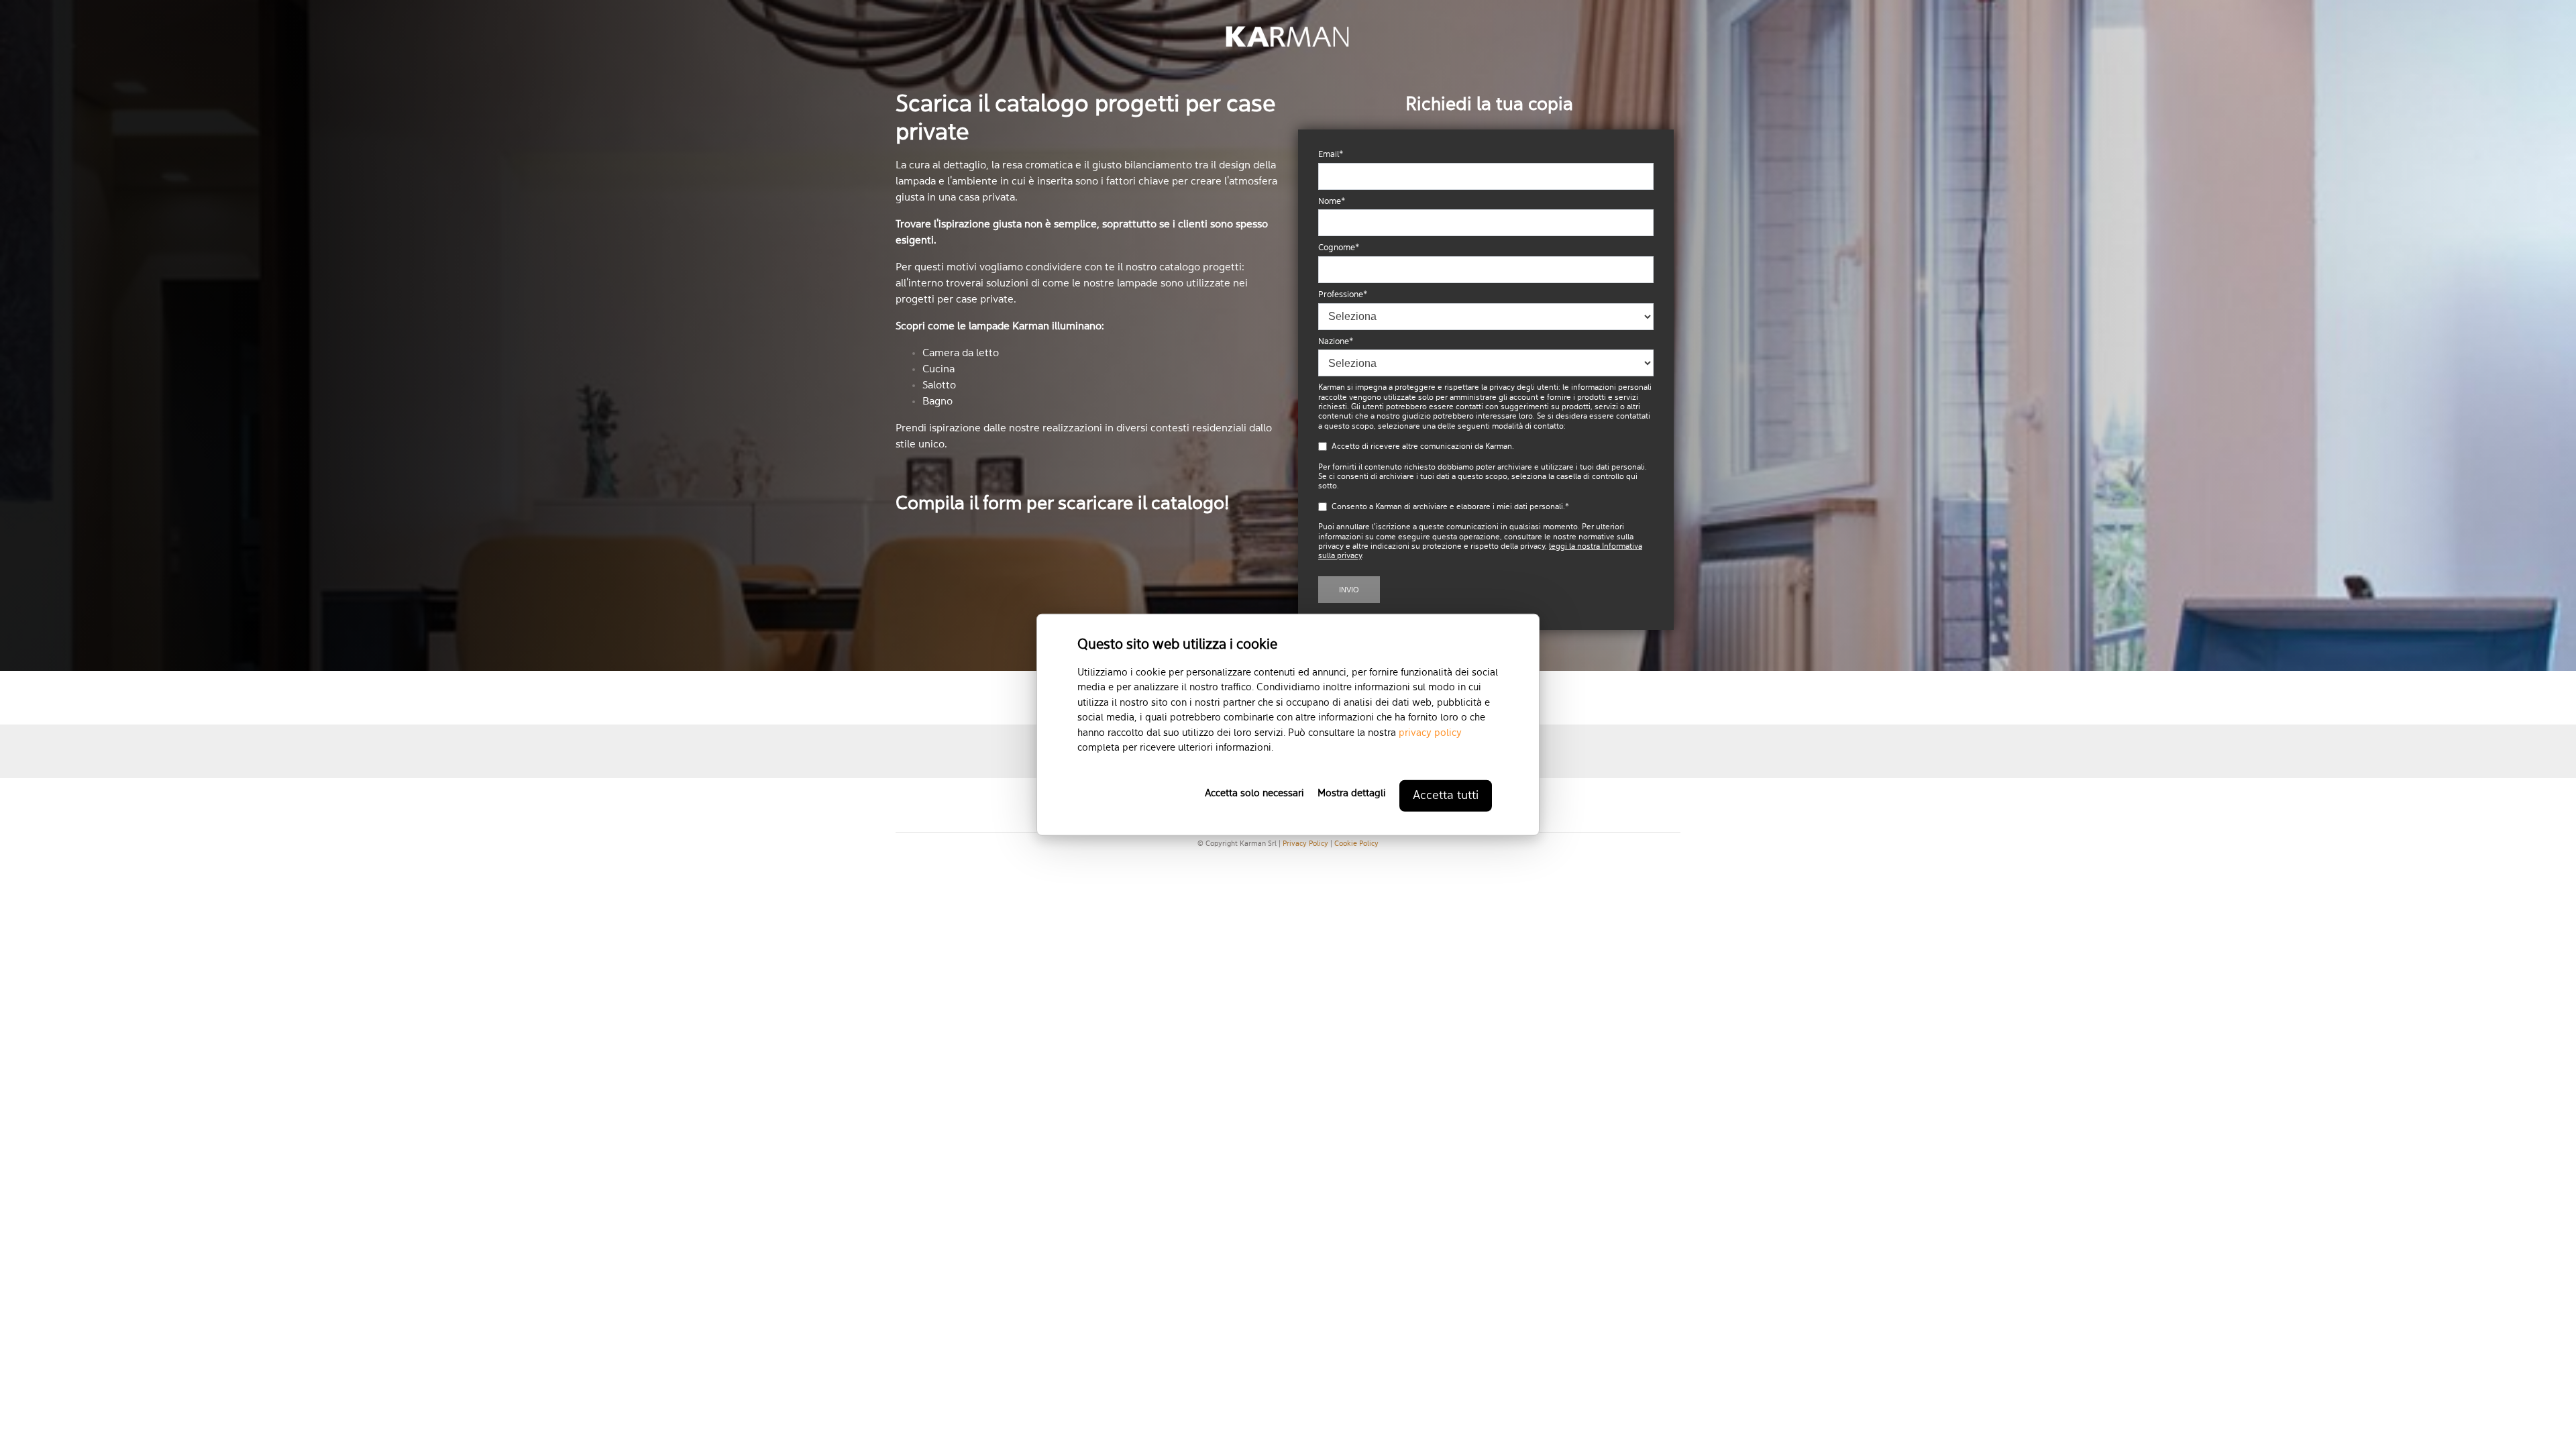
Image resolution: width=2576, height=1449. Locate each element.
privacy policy (1430, 733)
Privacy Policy (1305, 844)
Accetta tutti (1446, 795)
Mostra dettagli (1352, 793)
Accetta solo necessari (1254, 793)
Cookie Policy (1356, 844)
